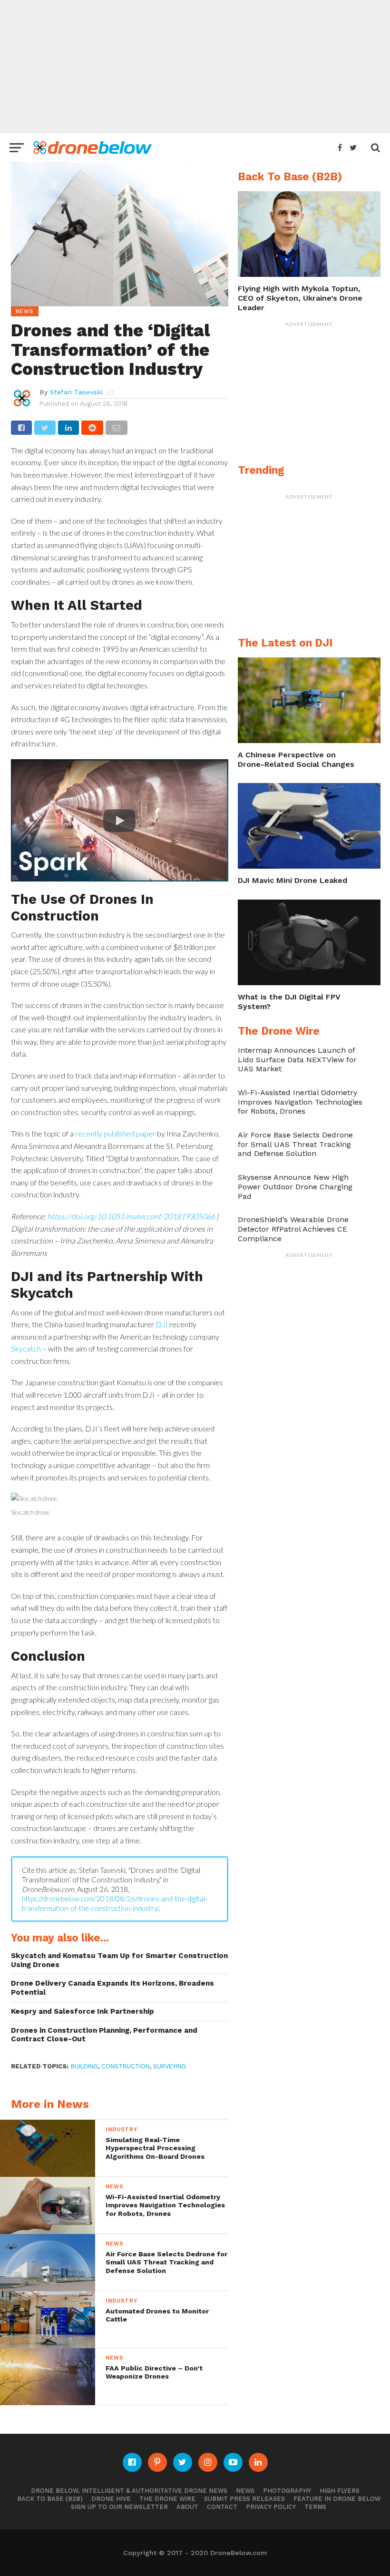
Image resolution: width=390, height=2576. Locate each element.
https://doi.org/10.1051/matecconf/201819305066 (132, 1216)
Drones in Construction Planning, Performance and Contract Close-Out (104, 2035)
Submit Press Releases (244, 2499)
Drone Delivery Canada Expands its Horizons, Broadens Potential (112, 1988)
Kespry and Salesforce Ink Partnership (83, 2011)
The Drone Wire (167, 2499)
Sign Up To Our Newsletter (119, 2507)
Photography (287, 2491)
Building (84, 2066)
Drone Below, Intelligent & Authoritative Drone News (129, 2491)
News (245, 2491)
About (187, 2507)
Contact (222, 2507)
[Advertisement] (195, 67)
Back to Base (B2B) (50, 2499)
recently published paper (115, 1133)
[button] (120, 820)
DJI (162, 1324)
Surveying (170, 2066)
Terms (315, 2507)
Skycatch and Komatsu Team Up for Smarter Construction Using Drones (119, 1960)
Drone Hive (111, 2499)
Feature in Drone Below (337, 2499)
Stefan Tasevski (76, 392)
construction (126, 2066)
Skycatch (26, 1348)
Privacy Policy (271, 2507)
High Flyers (340, 2491)
